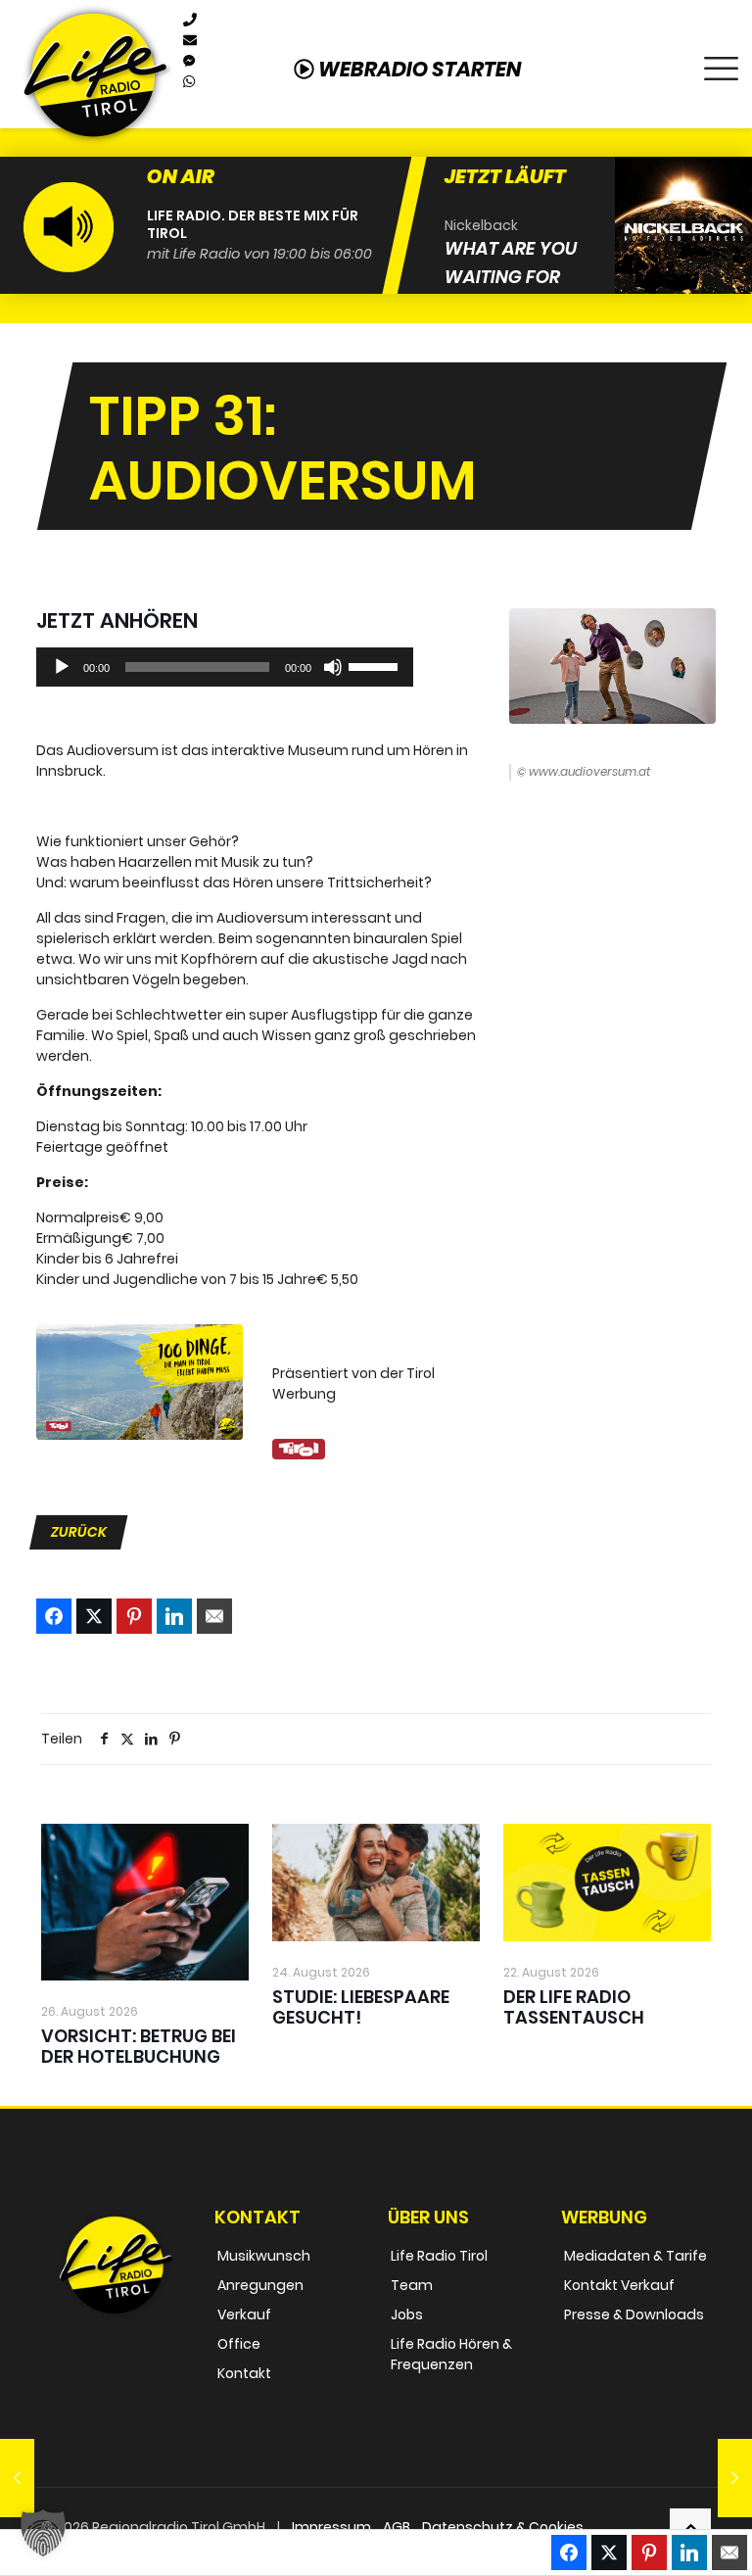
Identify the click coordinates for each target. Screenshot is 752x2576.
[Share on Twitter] (94, 1616)
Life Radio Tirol (439, 2256)
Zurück (79, 1532)
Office (239, 2344)
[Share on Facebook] (54, 1616)
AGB (397, 2527)
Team (412, 2285)
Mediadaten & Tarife (635, 2256)
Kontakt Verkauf (619, 2285)
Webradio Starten (418, 69)
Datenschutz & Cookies (503, 2527)
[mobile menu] (721, 64)
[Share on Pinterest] (134, 1616)
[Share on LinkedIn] (174, 1616)
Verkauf (244, 2314)
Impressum (331, 2527)
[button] (43, 2533)
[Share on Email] (214, 1616)
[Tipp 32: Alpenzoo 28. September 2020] (735, 2478)
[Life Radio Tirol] (95, 74)
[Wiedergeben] (62, 667)
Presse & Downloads (634, 2314)
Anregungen (260, 2285)
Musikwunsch (264, 2256)
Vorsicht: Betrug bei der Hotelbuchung (139, 2046)
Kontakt (244, 2373)
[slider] (376, 665)
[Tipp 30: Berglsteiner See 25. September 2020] (17, 2478)
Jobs (407, 2314)
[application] (225, 667)
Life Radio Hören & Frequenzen (451, 2354)
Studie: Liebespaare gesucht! (361, 2007)
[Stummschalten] (333, 667)
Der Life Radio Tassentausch (574, 2007)
